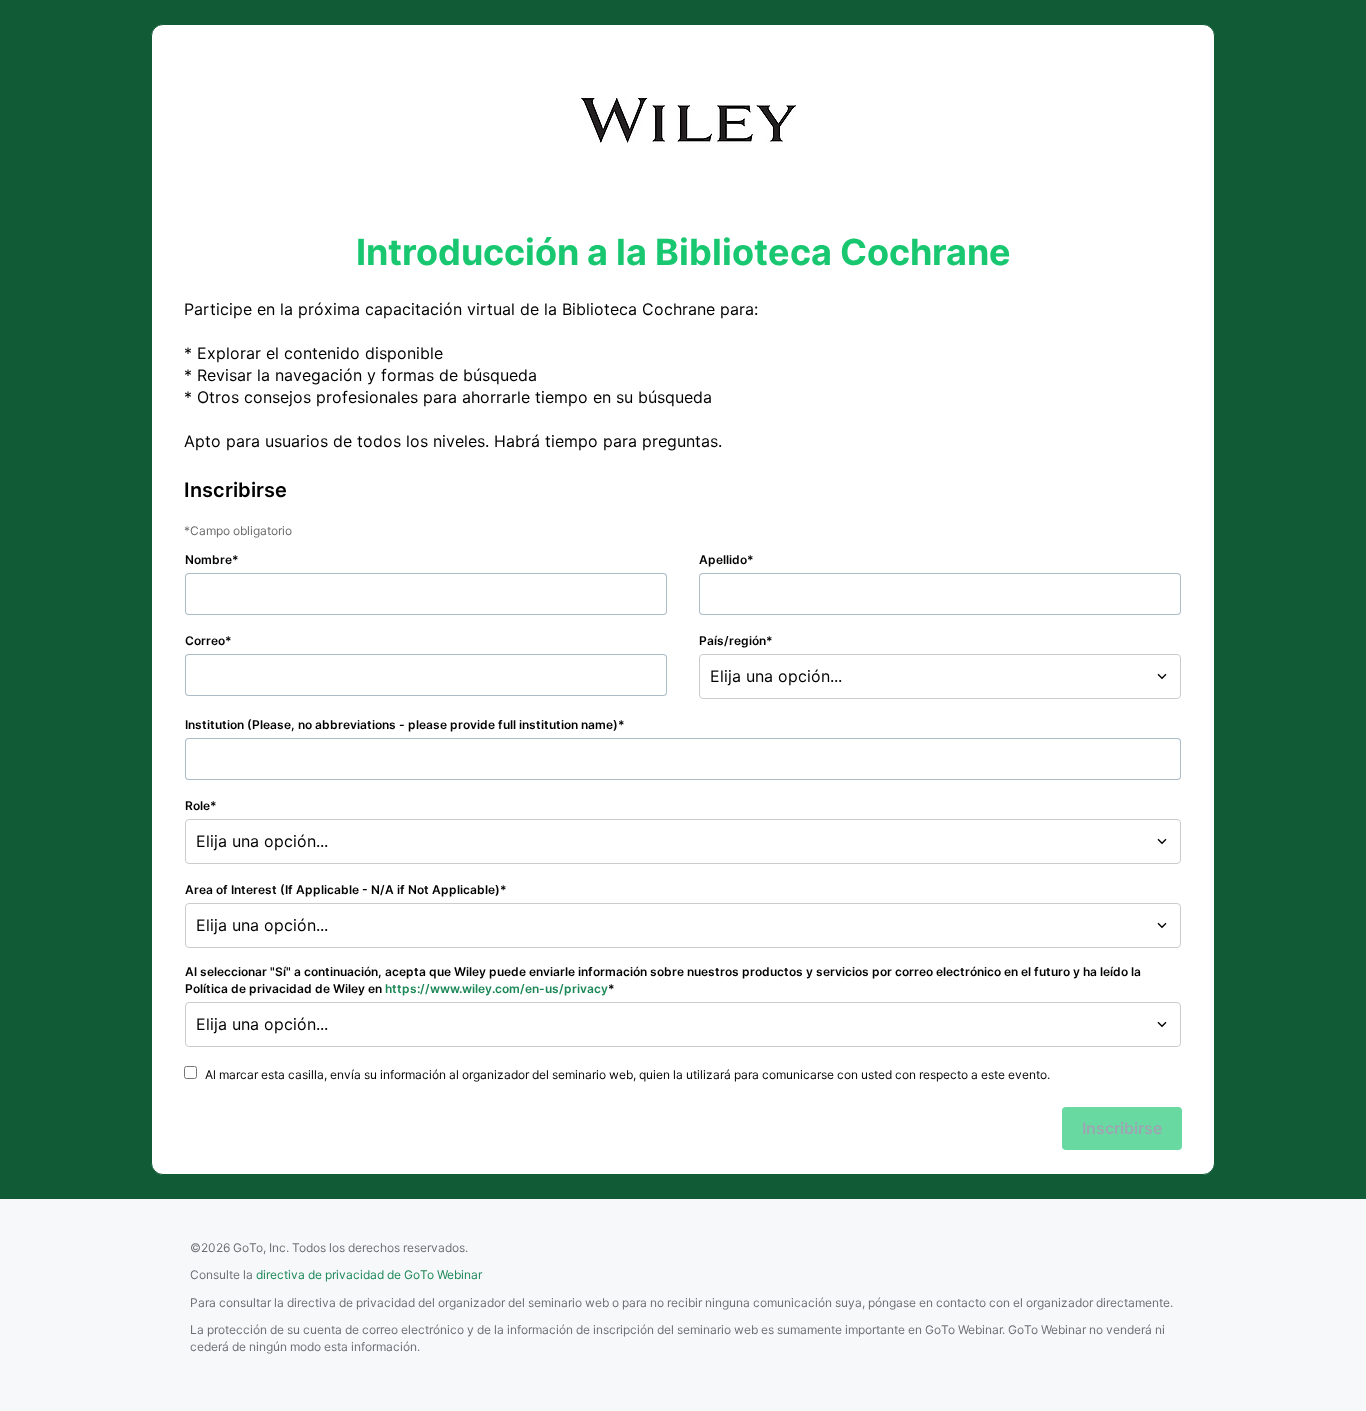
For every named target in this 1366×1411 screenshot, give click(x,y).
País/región (732, 640)
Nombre (208, 559)
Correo (205, 640)
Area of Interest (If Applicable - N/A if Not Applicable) (342, 889)
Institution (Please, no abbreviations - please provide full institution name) (401, 724)
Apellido (723, 559)
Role (197, 805)
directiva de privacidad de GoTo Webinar (369, 1274)
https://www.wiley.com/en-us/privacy (496, 988)
